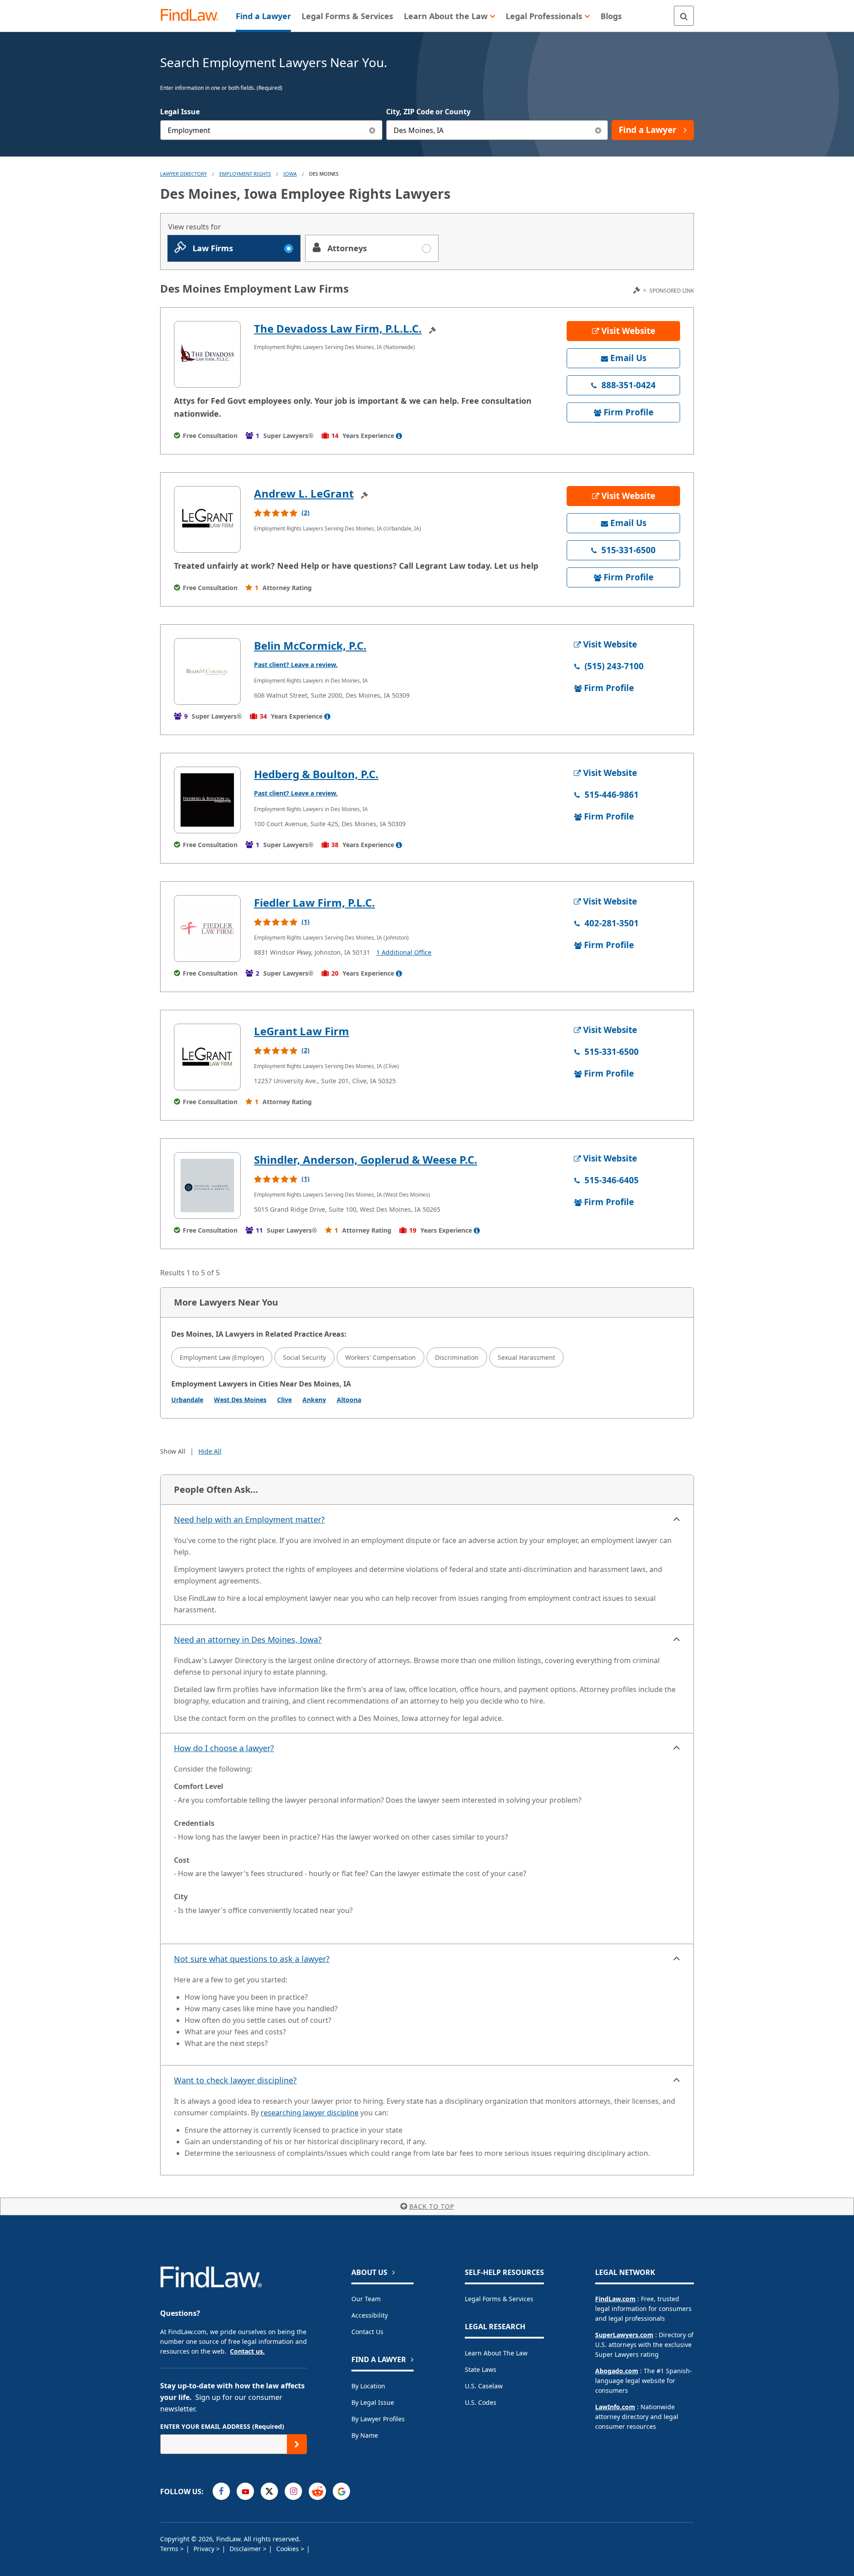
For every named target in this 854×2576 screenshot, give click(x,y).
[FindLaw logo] (193, 16)
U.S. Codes (481, 2402)
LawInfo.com (615, 2407)
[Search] (684, 16)
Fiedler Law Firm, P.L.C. (314, 902)
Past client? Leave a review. (296, 665)
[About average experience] (399, 436)
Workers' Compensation (381, 1357)
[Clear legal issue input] (373, 130)
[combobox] (271, 130)
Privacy (205, 2549)
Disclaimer (246, 2549)
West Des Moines (240, 1400)
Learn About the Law (496, 2353)
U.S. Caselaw (484, 2386)
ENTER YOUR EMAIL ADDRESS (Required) (222, 2426)
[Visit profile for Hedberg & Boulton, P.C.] (207, 800)
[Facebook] (221, 2491)
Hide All (210, 1451)
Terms (170, 2549)
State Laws (481, 2369)
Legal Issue (180, 112)
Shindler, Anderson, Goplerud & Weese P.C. (366, 1159)
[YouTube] (245, 2491)
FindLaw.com (615, 2299)
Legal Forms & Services (499, 2299)
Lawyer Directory (183, 174)
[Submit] (297, 2444)
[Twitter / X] (269, 2491)
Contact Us (367, 2332)
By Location (368, 2386)
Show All (173, 1451)
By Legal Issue (373, 2402)
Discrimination (457, 1357)
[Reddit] (317, 2491)
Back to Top (432, 2206)
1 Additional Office (404, 952)
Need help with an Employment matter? (249, 1519)
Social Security (304, 1357)
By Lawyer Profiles (378, 2419)
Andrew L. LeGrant (304, 493)
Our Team (366, 2299)
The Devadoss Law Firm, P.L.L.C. (338, 328)
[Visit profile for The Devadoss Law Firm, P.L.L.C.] (207, 354)
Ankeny (314, 1400)
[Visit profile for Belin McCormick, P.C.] (207, 671)
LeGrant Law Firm (302, 1031)
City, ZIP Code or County (428, 112)
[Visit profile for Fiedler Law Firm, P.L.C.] (207, 928)
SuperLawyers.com (624, 2335)
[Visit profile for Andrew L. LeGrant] (207, 519)
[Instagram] (293, 2491)
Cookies (288, 2549)
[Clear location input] (598, 130)
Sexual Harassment (526, 1357)
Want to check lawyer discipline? (235, 2080)
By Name (365, 2435)
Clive (284, 1400)
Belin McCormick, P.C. (310, 645)
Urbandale (187, 1400)
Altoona (349, 1400)
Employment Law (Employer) (222, 1357)
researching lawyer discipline (310, 2113)
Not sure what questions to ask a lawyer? (252, 1959)
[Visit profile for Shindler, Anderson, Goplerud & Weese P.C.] (207, 1186)
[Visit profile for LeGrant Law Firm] (207, 1057)
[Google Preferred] (341, 2491)
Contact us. (247, 2351)
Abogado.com (617, 2371)
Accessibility (370, 2315)
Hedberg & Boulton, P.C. (316, 774)
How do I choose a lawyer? (224, 1748)
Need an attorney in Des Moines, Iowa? (248, 1640)
